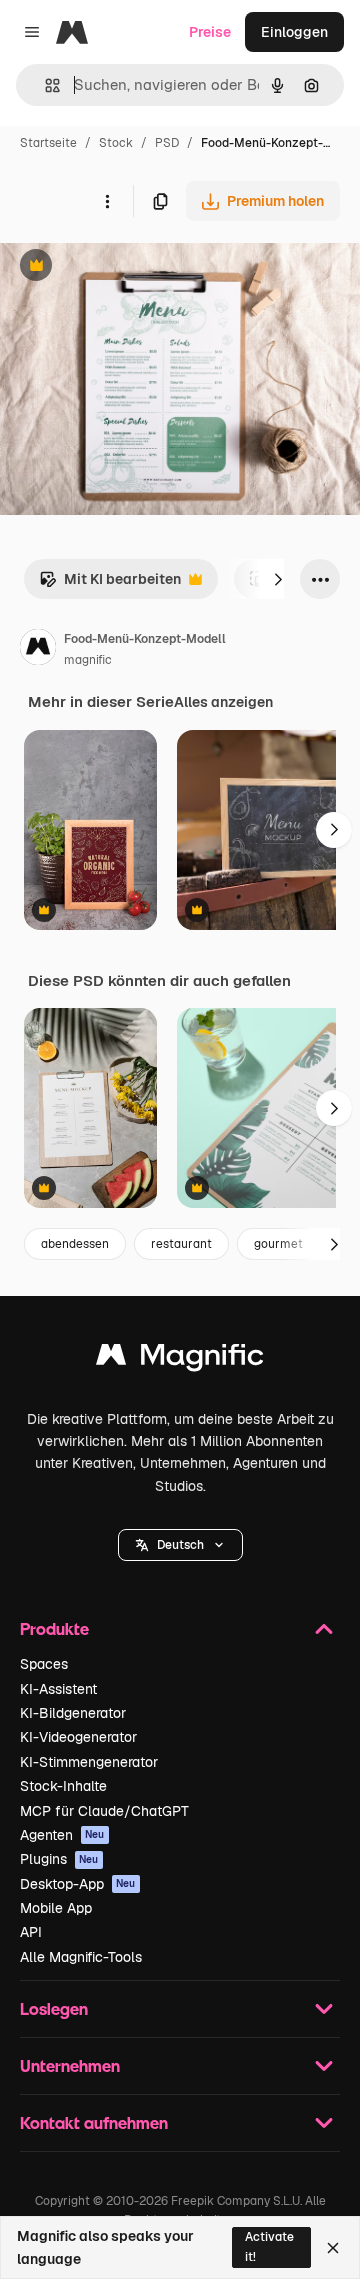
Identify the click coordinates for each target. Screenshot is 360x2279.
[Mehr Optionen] (107, 201)
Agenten (62, 1835)
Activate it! (269, 2246)
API (31, 1932)
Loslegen (54, 2008)
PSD (167, 143)
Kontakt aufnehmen (94, 2122)
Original (128, 267)
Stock (116, 143)
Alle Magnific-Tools (81, 1957)
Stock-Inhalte (63, 1786)
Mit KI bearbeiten (110, 584)
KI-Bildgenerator (73, 1713)
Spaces (44, 1664)
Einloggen (294, 32)
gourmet (278, 1244)
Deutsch (180, 1545)
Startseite (48, 143)
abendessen (75, 1244)
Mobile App (56, 1908)
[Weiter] (278, 579)
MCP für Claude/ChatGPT (104, 1811)
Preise (210, 32)
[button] (180, 1545)
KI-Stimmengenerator (89, 1762)
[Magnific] (180, 1359)
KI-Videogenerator (78, 1737)
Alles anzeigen (223, 702)
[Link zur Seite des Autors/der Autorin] (38, 650)
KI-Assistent (58, 1689)
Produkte (54, 1628)
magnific (88, 660)
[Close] (333, 2248)
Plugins (59, 1859)
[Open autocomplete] (44, 85)
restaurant (181, 1244)
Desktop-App (78, 1884)
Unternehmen (70, 2065)
